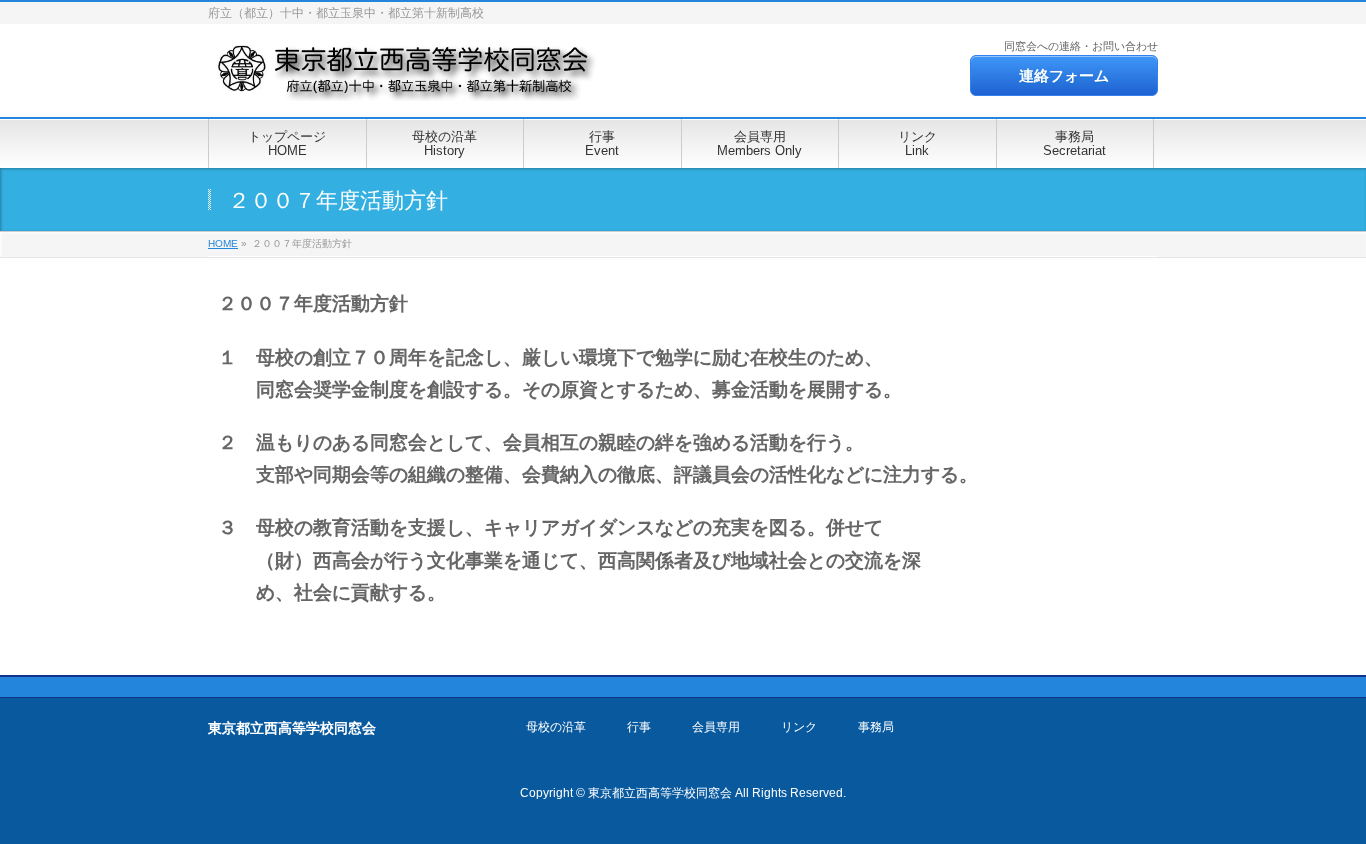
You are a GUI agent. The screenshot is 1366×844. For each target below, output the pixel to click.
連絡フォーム (1064, 75)
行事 (639, 727)
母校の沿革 (556, 727)
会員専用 (716, 727)
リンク (799, 727)
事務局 (876, 727)
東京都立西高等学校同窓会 (660, 793)
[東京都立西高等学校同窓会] (406, 79)
